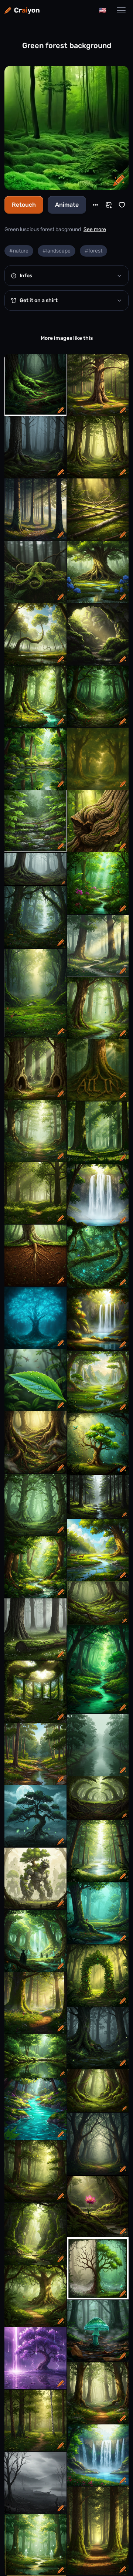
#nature (19, 251)
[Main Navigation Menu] (121, 10)
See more (95, 229)
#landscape (57, 251)
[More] (95, 205)
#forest (93, 251)
